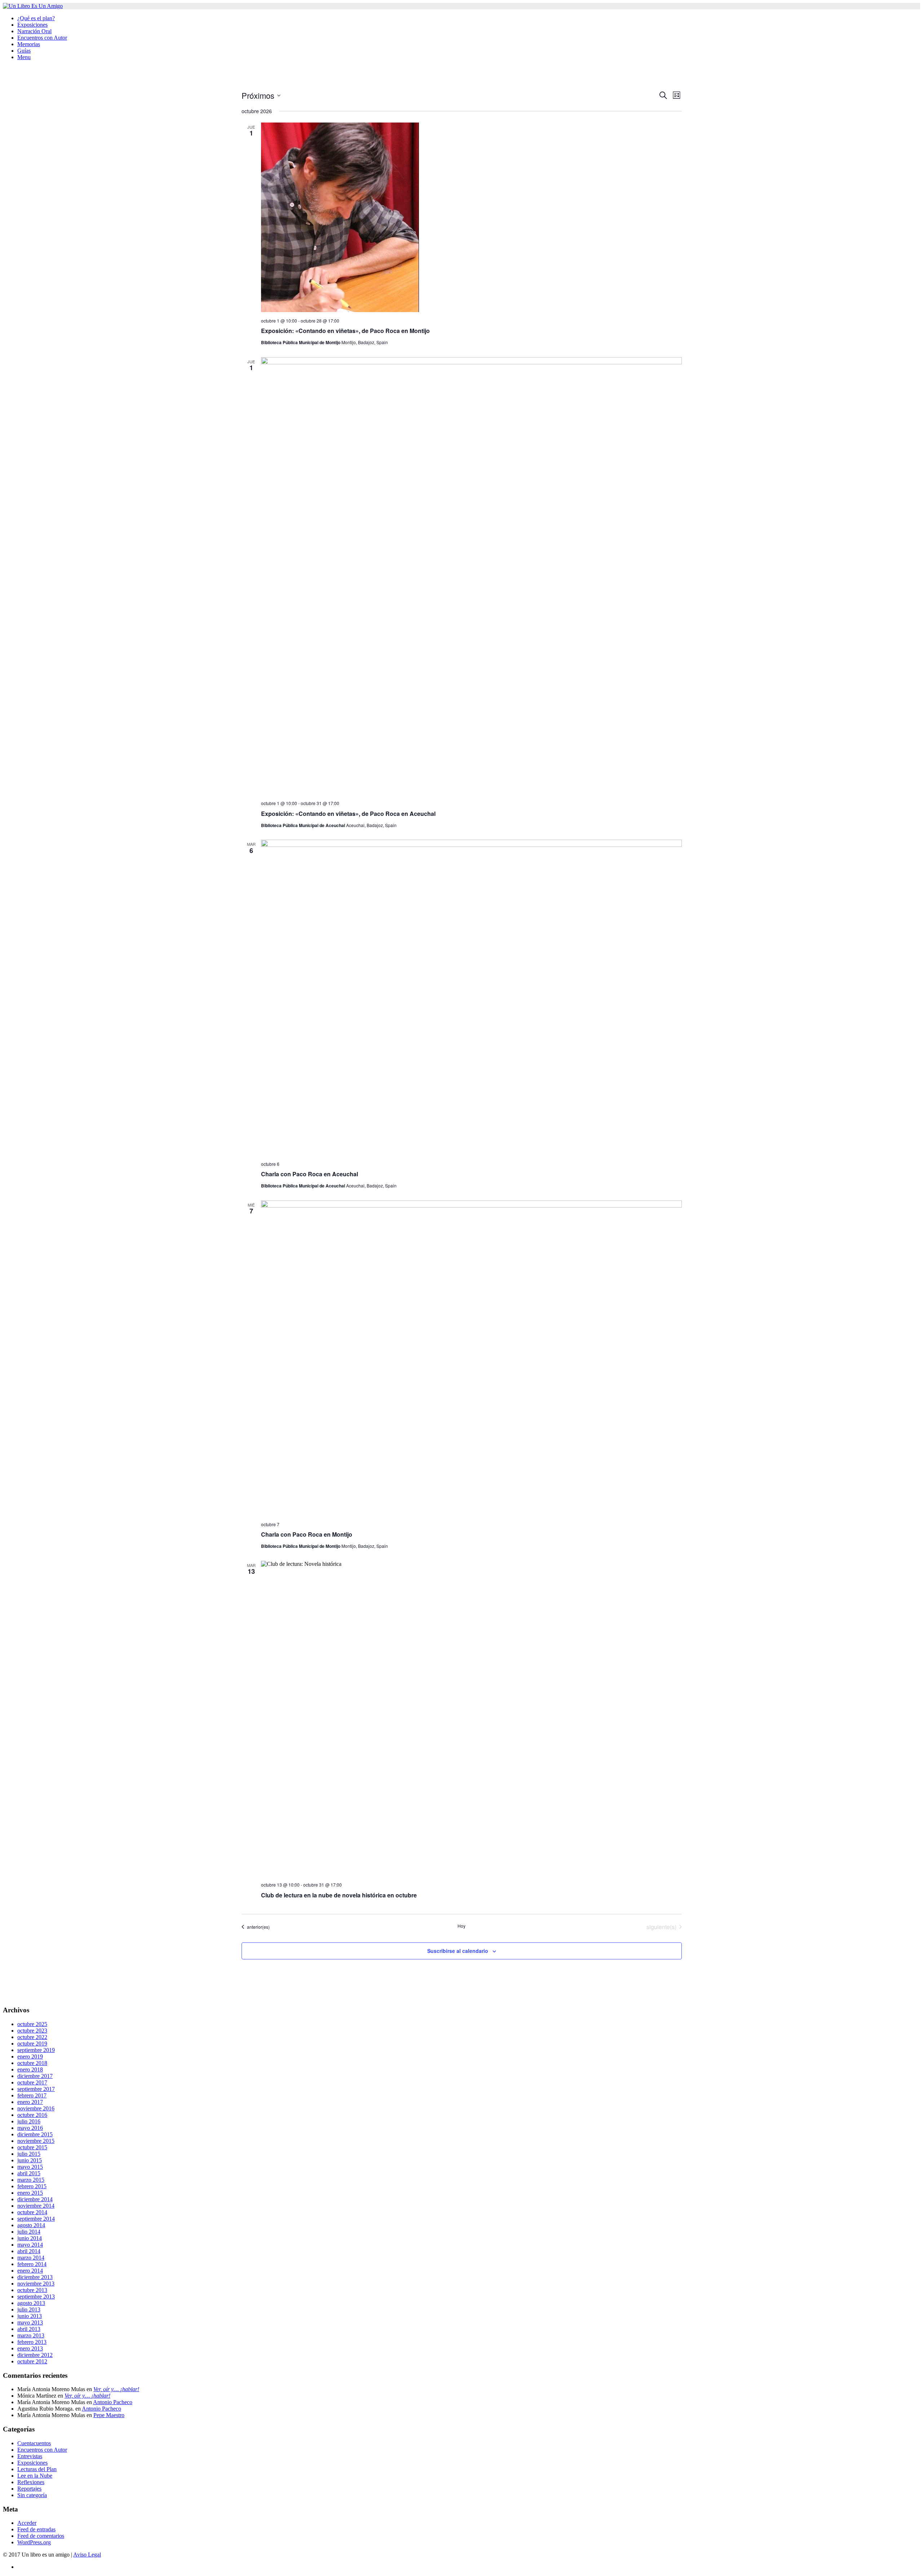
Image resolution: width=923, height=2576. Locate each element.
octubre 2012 (32, 2361)
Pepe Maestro (109, 2415)
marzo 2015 (31, 2180)
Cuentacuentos (34, 2443)
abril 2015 (29, 2173)
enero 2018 (30, 2069)
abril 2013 (29, 2329)
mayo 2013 (30, 2322)
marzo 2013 (31, 2335)
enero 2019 (30, 2057)
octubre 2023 (32, 2031)
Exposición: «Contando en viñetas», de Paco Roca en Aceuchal (348, 814)
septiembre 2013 (36, 2297)
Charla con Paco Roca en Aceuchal (310, 1174)
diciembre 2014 (35, 2199)
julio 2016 (29, 2121)
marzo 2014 (31, 2258)
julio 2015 (29, 2154)
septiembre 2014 (36, 2219)
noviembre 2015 (36, 2141)
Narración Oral (34, 31)
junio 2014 (30, 2238)
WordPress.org (34, 2542)
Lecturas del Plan (37, 2469)
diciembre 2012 (35, 2355)
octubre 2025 (32, 2024)
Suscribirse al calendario (458, 1951)
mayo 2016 (30, 2128)
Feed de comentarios (41, 2536)
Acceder (27, 2523)
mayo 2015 (30, 2167)
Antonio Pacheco (113, 2402)
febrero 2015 (32, 2186)
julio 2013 (29, 2309)
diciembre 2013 (35, 2277)
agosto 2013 (31, 2303)
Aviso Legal (87, 2555)
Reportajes (29, 2489)
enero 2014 (30, 2271)
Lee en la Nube (35, 2476)
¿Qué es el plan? (36, 18)
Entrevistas (30, 2456)
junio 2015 (30, 2160)
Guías (24, 51)
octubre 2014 (32, 2212)
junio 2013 (30, 2316)
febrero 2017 (32, 2095)
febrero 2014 (32, 2264)
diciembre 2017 (35, 2076)
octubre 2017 (32, 2082)
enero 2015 (30, 2193)
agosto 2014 (31, 2225)
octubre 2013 (32, 2290)
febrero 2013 (32, 2342)
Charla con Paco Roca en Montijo (307, 1534)
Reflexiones (31, 2482)
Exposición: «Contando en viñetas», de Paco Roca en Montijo (345, 331)
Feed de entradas (36, 2529)
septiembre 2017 (36, 2089)
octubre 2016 (32, 2115)
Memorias (29, 44)
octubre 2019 (32, 2044)
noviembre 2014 (36, 2206)
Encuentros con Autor (42, 38)
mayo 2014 (30, 2245)
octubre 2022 (32, 2037)
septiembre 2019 (36, 2050)
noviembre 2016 (36, 2108)
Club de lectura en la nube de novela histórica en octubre (339, 1895)
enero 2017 (30, 2102)
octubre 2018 (32, 2063)
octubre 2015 (32, 2147)
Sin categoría (32, 2495)
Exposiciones (32, 25)
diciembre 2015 (35, 2134)
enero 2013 (30, 2348)
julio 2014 (29, 2232)
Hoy (461, 1926)
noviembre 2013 (36, 2284)
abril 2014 (29, 2251)
